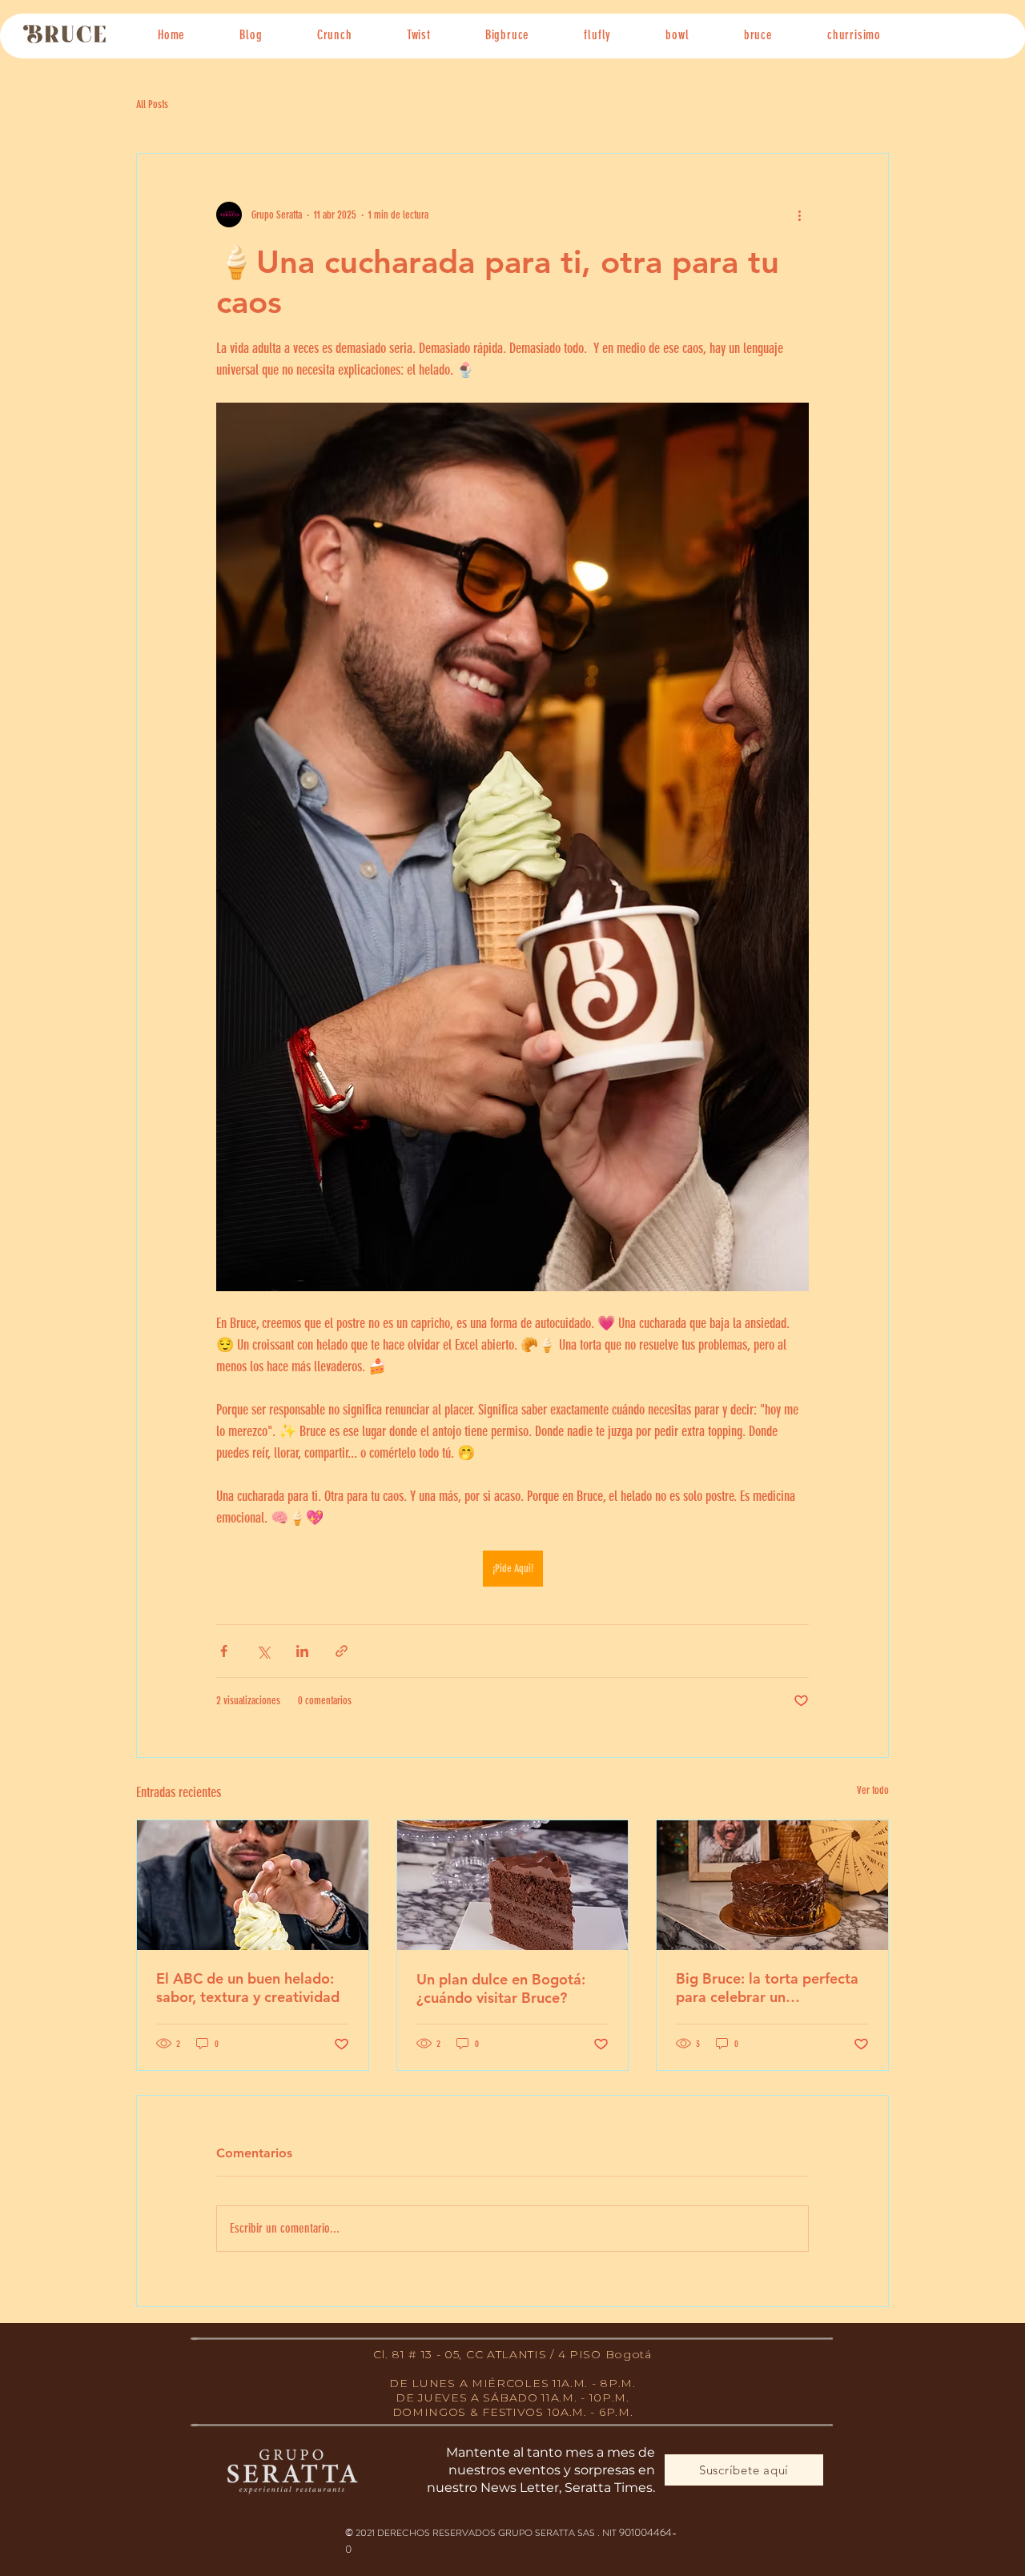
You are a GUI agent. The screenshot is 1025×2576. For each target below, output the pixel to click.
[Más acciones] (799, 215)
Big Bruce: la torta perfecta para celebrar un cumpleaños (767, 1988)
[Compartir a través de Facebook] (224, 1651)
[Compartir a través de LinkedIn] (302, 1651)
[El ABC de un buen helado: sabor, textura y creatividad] (253, 1885)
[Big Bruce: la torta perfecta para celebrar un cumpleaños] (772, 1885)
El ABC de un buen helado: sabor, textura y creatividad (248, 1988)
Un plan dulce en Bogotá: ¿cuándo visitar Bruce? (501, 1988)
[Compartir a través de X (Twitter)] (263, 1651)
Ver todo (873, 1790)
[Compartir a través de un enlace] (342, 1651)
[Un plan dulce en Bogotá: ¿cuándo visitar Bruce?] (513, 1885)
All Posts (152, 104)
